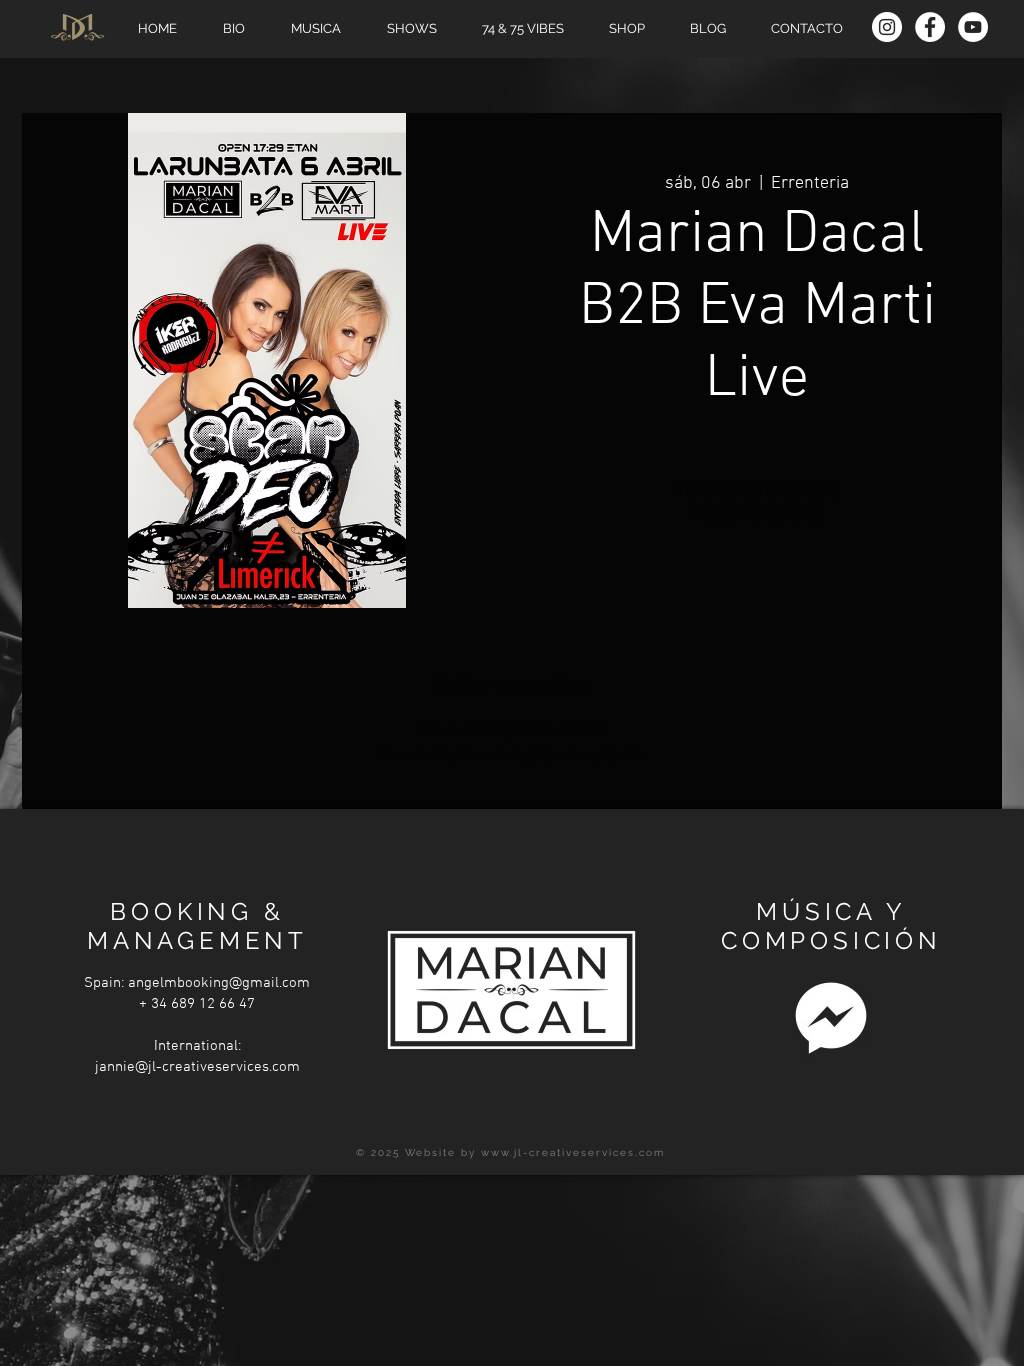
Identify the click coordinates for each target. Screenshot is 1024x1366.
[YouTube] (973, 27)
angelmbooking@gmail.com (219, 983)
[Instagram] (887, 27)
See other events (757, 514)
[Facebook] (930, 27)
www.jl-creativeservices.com (573, 1152)
